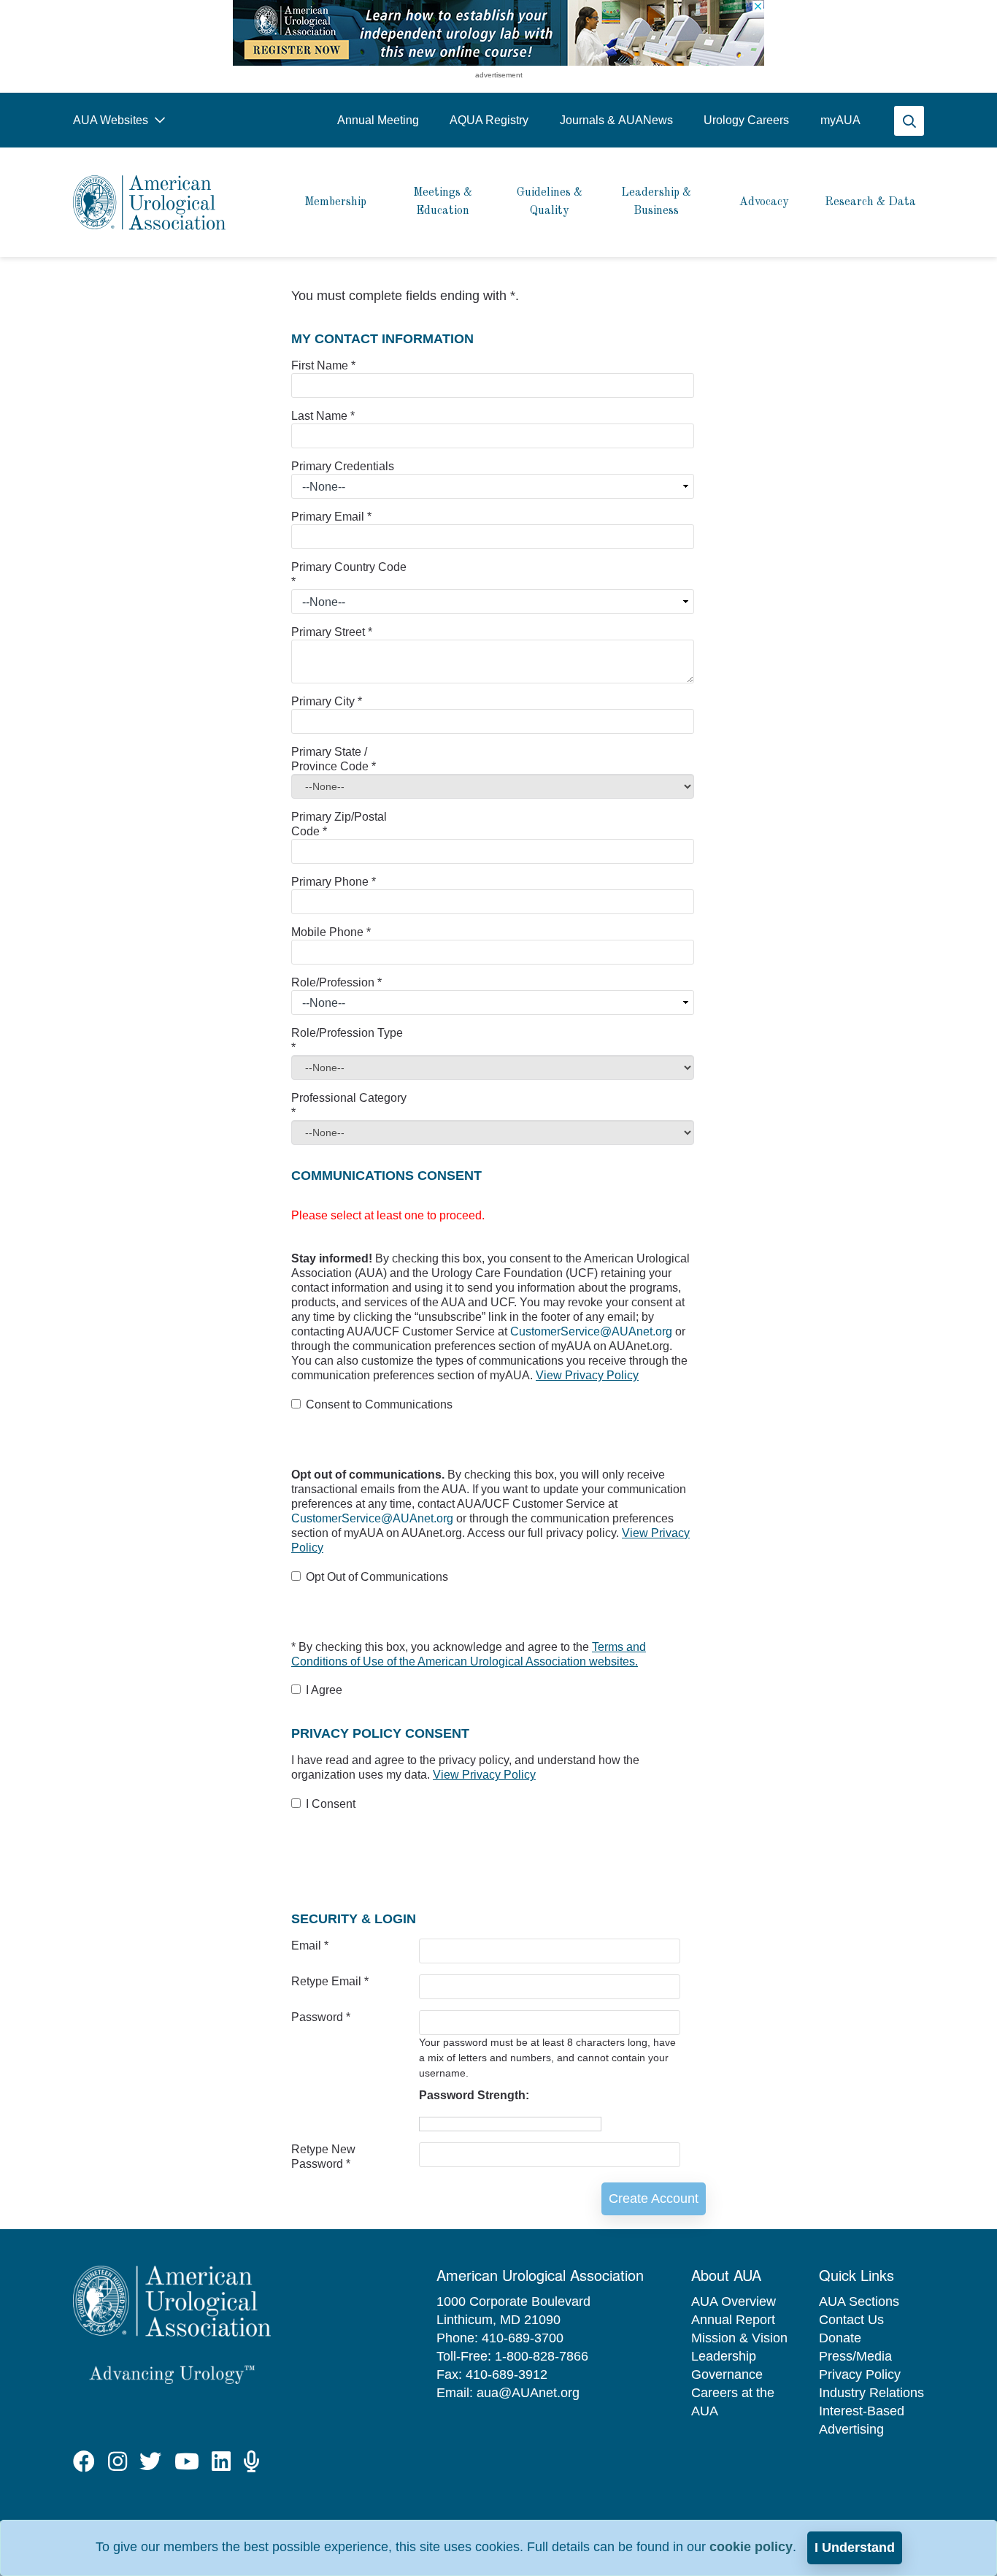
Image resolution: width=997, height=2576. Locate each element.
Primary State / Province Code (334, 759)
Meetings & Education (443, 202)
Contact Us (851, 2320)
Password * (321, 2017)
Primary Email (331, 517)
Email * (310, 1946)
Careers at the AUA (733, 2402)
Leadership (724, 2356)
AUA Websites (112, 120)
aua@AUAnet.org (528, 2393)
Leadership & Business (656, 202)
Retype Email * (330, 1981)
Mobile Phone (331, 932)
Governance (727, 2374)
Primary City (327, 701)
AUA (840, 120)
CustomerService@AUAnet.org (593, 1331)
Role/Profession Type (347, 1040)
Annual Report (733, 2320)
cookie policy (751, 2547)
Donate (840, 2338)
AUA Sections (859, 2301)
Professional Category (349, 1105)
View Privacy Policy (587, 1375)
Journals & (616, 120)
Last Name (323, 416)
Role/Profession (336, 982)
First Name (323, 365)
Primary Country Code (349, 574)
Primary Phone (334, 882)
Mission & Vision (739, 2338)
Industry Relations (871, 2393)
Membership (335, 202)
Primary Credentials (343, 466)
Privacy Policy (860, 2374)
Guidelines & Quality (550, 202)
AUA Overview (734, 2301)
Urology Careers (746, 120)
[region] (498, 33)
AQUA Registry (489, 120)
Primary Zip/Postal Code (339, 824)
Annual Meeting (378, 120)
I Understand (855, 2548)
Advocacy (764, 202)
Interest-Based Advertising (862, 2420)
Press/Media (855, 2356)
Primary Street (332, 632)
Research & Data (870, 202)
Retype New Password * (323, 2157)
